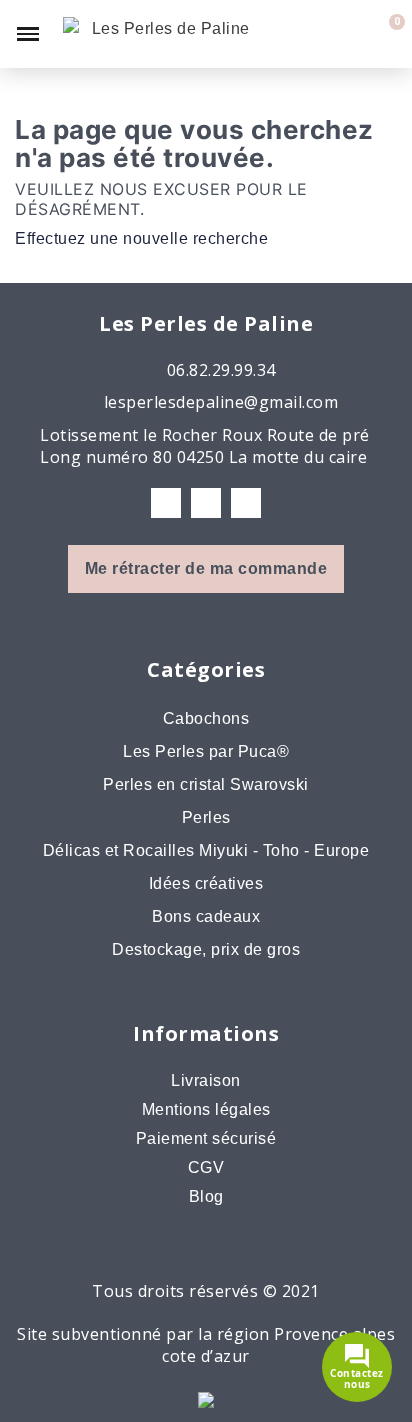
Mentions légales (206, 1109)
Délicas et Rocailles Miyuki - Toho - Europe (206, 850)
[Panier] (385, 34)
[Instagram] (206, 503)
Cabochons (206, 718)
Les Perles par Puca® (206, 751)
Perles (206, 817)
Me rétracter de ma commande (206, 568)
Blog (206, 1196)
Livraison (206, 1080)
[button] (318, 34)
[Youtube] (246, 503)
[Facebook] (166, 503)
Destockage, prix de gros (206, 949)
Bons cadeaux (206, 916)
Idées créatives (206, 883)
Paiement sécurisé (206, 1138)
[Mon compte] (353, 34)
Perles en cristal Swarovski (206, 784)
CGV (206, 1167)
